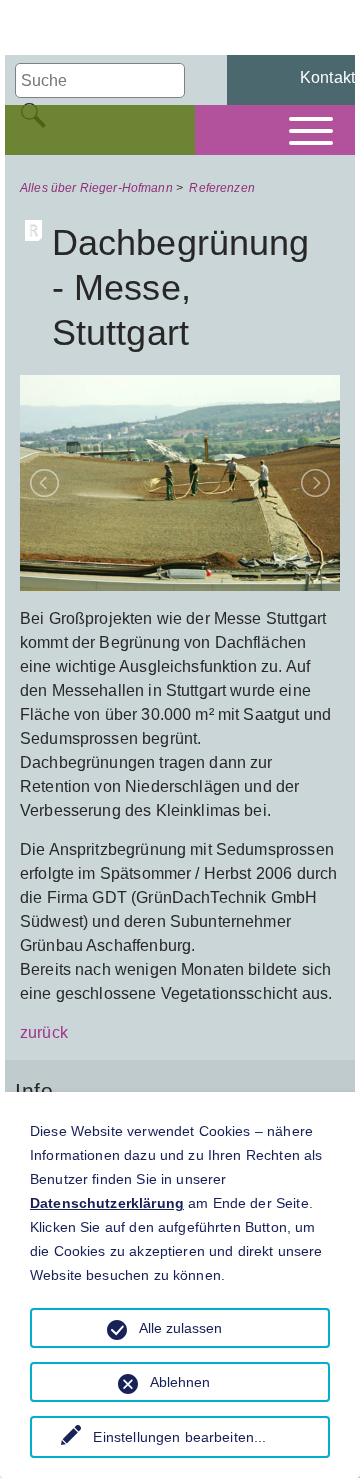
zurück (44, 1032)
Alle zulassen (180, 1328)
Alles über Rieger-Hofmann (96, 188)
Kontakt (327, 77)
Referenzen (222, 188)
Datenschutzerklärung (107, 1203)
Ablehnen (180, 1382)
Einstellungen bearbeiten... (179, 1437)
